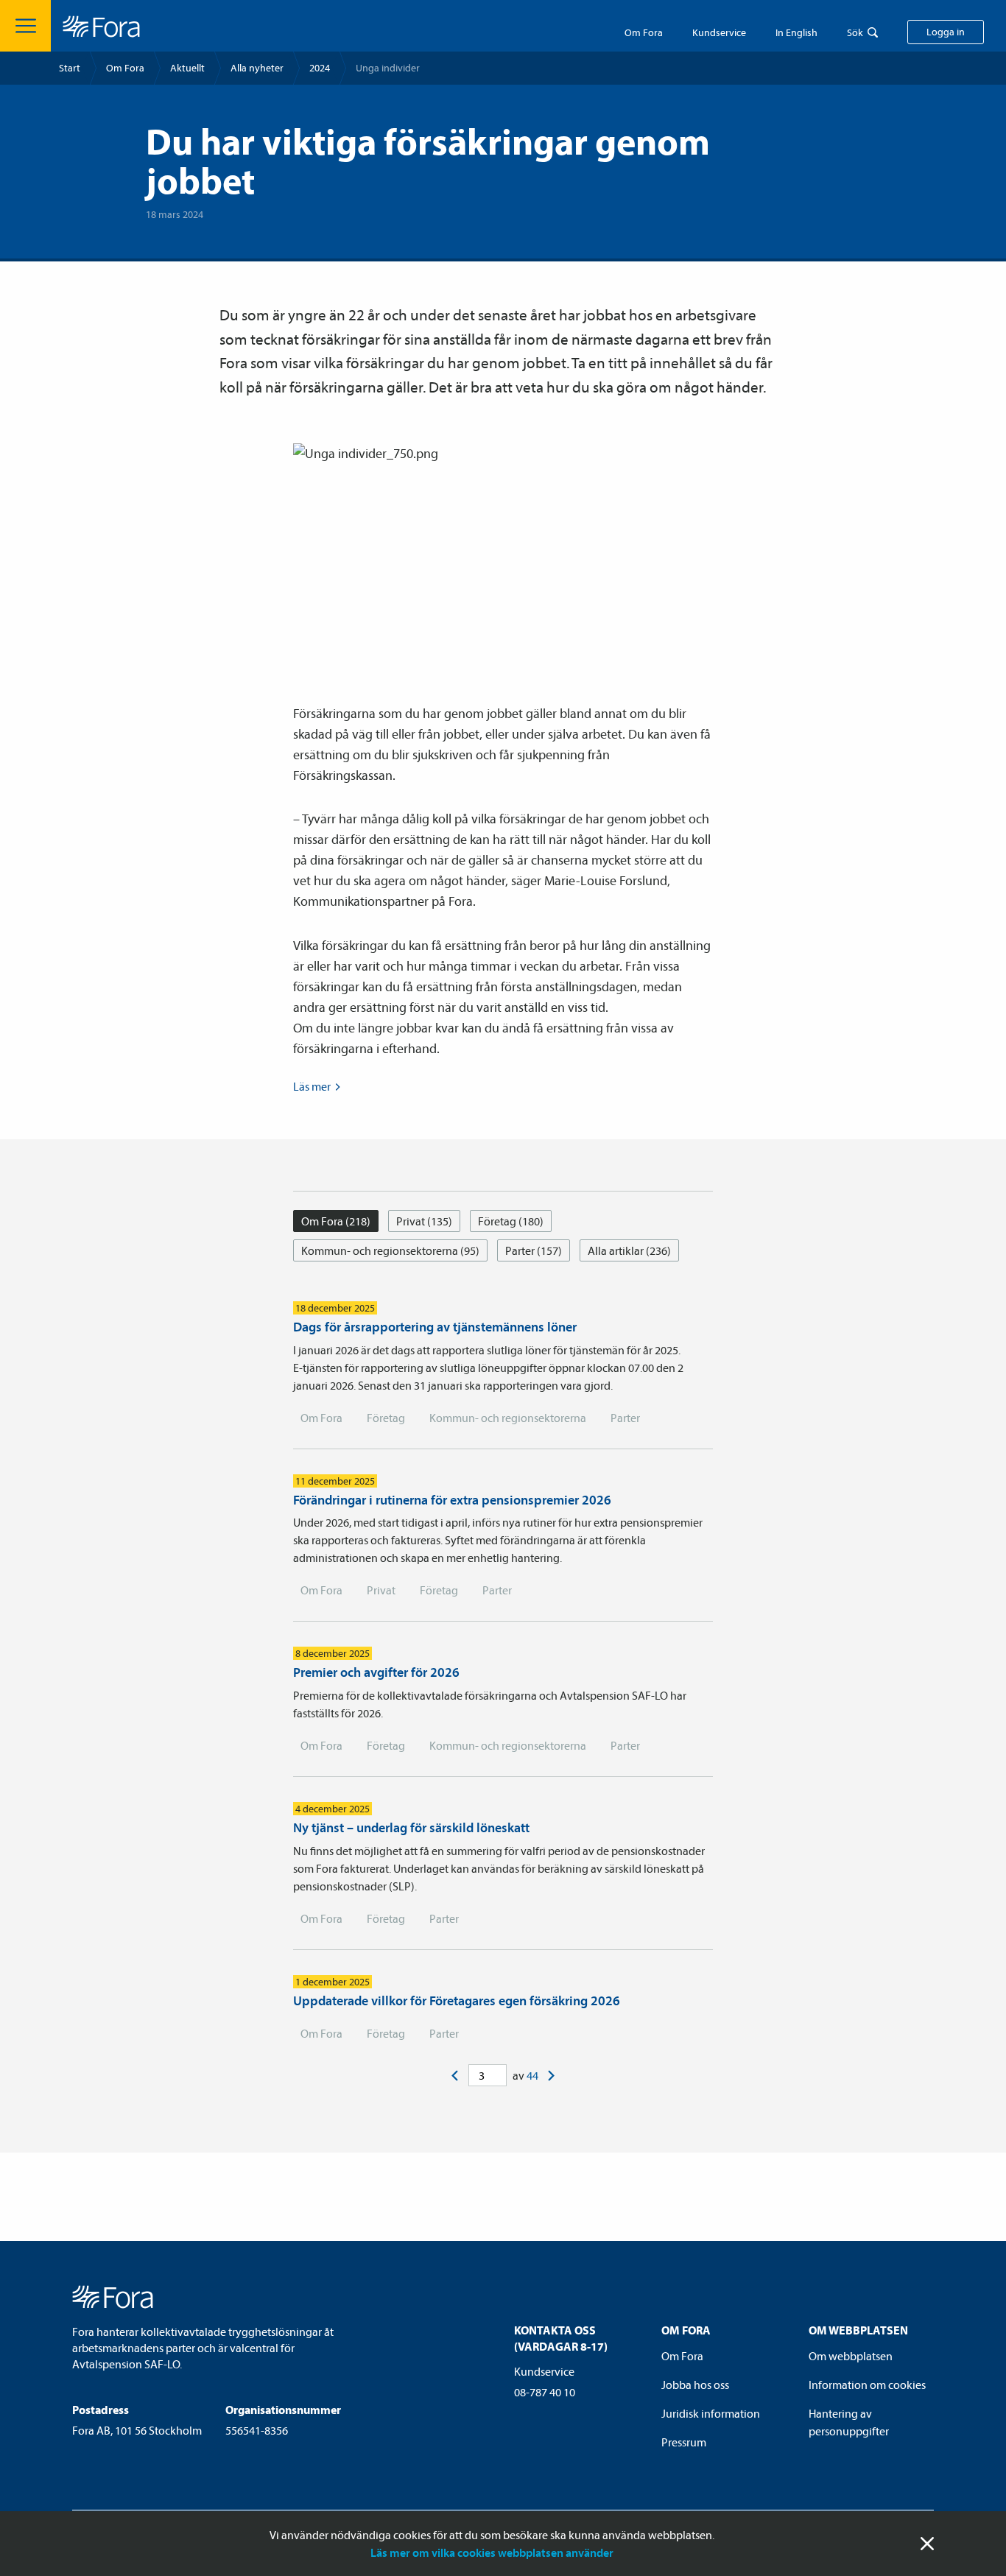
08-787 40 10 (545, 2392)
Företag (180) (511, 1221)
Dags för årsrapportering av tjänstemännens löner (435, 1327)
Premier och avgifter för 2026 (376, 1672)
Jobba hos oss (695, 2385)
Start (70, 68)
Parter (625, 1418)
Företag (386, 1418)
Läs (312, 1086)
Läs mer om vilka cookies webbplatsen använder (492, 2552)
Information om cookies (867, 2385)
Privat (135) (424, 1221)
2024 (320, 68)
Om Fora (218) (336, 1221)
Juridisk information (711, 2413)
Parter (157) (534, 1250)
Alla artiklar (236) (629, 1250)
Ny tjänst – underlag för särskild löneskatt (411, 1827)
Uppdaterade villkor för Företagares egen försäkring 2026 (457, 2000)
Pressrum (684, 2442)
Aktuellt (187, 68)
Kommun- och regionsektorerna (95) (390, 1250)
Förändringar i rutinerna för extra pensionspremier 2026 (452, 1500)
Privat (381, 1590)
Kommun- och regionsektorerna (508, 1418)
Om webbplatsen (851, 2356)
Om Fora (644, 32)
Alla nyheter (257, 68)
